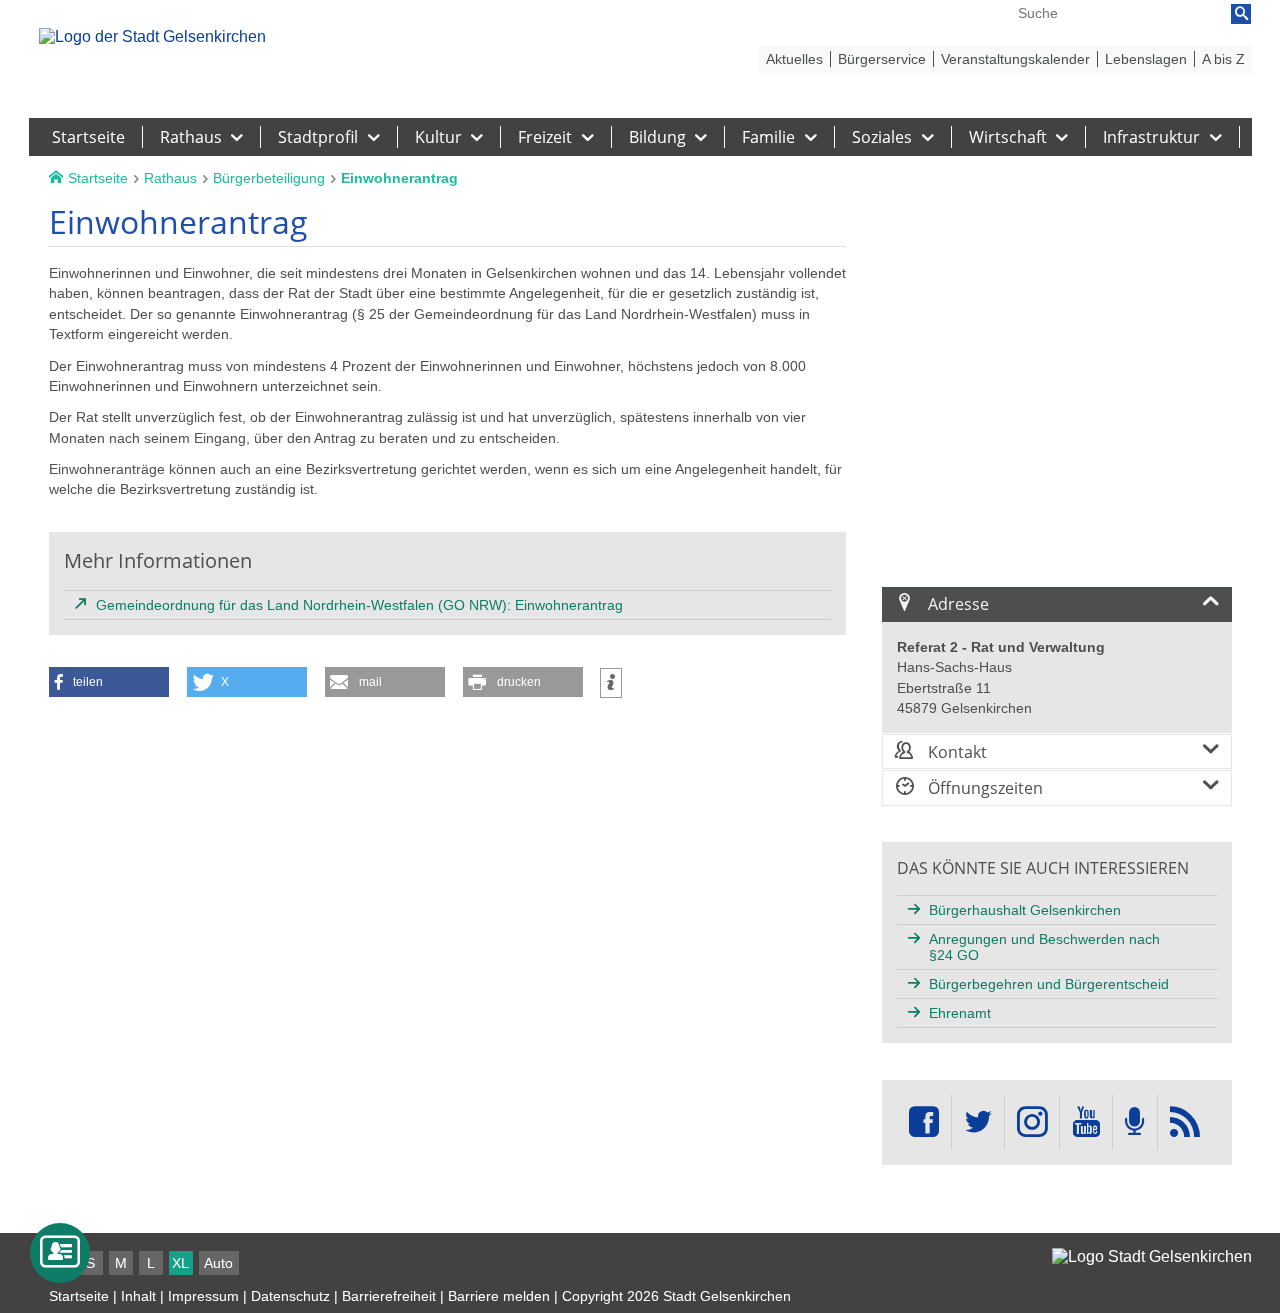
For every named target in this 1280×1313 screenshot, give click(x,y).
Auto (218, 1263)
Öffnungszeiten (983, 788)
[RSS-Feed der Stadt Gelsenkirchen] (1185, 1122)
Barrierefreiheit (389, 1296)
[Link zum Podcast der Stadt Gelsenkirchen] (1135, 1122)
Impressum (203, 1296)
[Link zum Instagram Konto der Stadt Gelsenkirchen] (1032, 1122)
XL (180, 1263)
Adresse (956, 604)
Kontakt (955, 752)
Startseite (79, 1296)
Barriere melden (499, 1296)
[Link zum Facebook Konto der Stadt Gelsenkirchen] (924, 1122)
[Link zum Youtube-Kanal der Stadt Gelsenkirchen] (1085, 1122)
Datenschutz (290, 1296)
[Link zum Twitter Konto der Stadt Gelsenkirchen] (978, 1122)
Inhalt (138, 1296)
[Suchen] (1241, 14)
